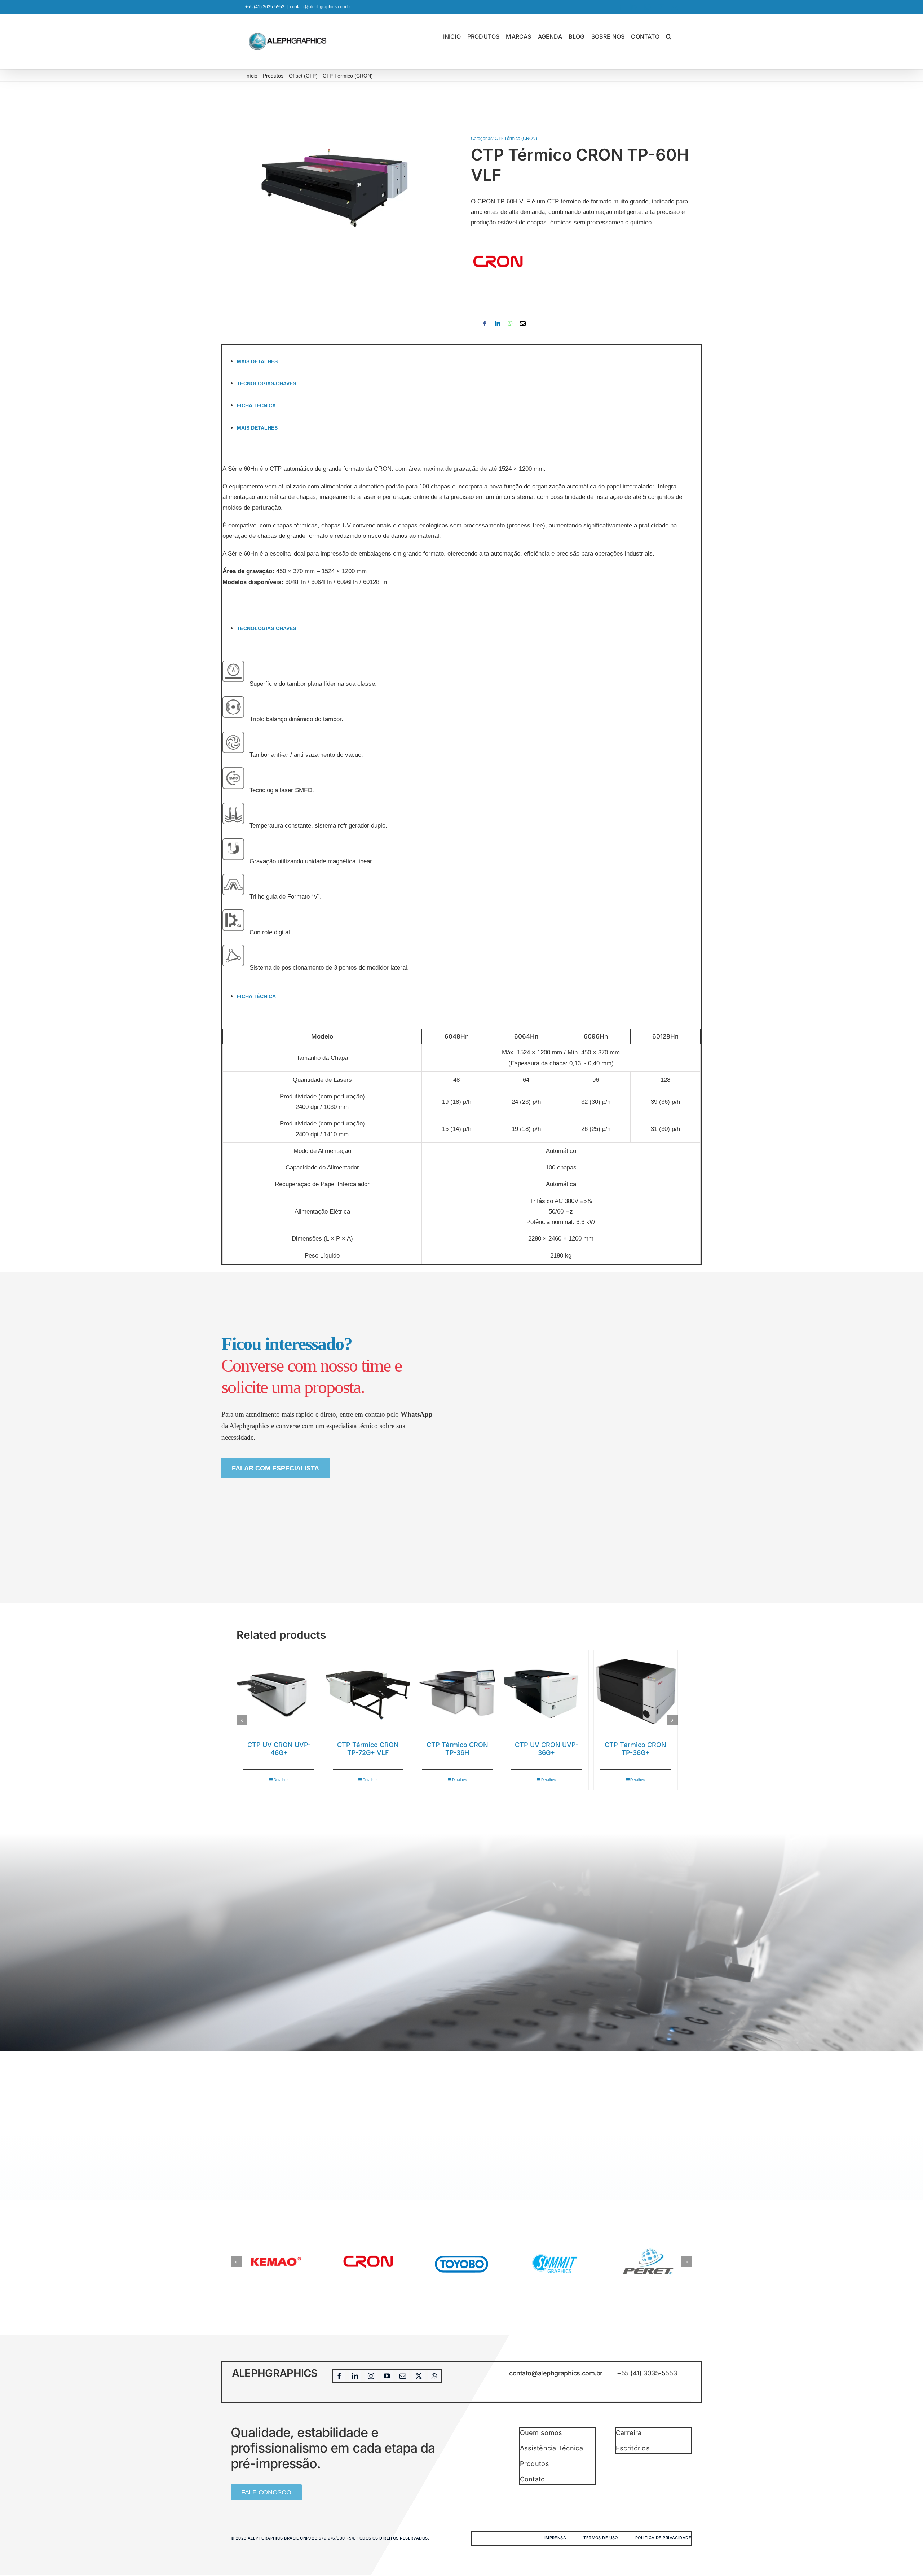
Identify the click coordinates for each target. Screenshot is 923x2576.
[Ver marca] (498, 240)
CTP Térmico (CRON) (516, 139)
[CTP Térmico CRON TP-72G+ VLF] (368, 1692)
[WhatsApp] (510, 324)
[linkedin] (355, 2376)
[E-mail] (523, 324)
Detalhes (281, 1780)
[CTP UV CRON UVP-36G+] (546, 1692)
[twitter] (419, 2376)
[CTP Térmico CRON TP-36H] (457, 1692)
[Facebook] (485, 324)
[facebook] (339, 2376)
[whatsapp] (434, 2376)
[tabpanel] (461, 527)
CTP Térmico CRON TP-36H (457, 1749)
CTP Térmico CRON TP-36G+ (635, 1749)
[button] (669, 36)
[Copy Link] (533, 324)
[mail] (403, 2376)
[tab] (469, 361)
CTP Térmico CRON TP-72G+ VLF (368, 1749)
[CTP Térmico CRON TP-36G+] (636, 1692)
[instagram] (371, 2376)
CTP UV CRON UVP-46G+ (279, 1749)
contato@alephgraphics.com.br (321, 7)
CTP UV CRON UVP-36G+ (547, 1749)
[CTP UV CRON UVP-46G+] (279, 1692)
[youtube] (387, 2376)
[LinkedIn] (498, 324)
